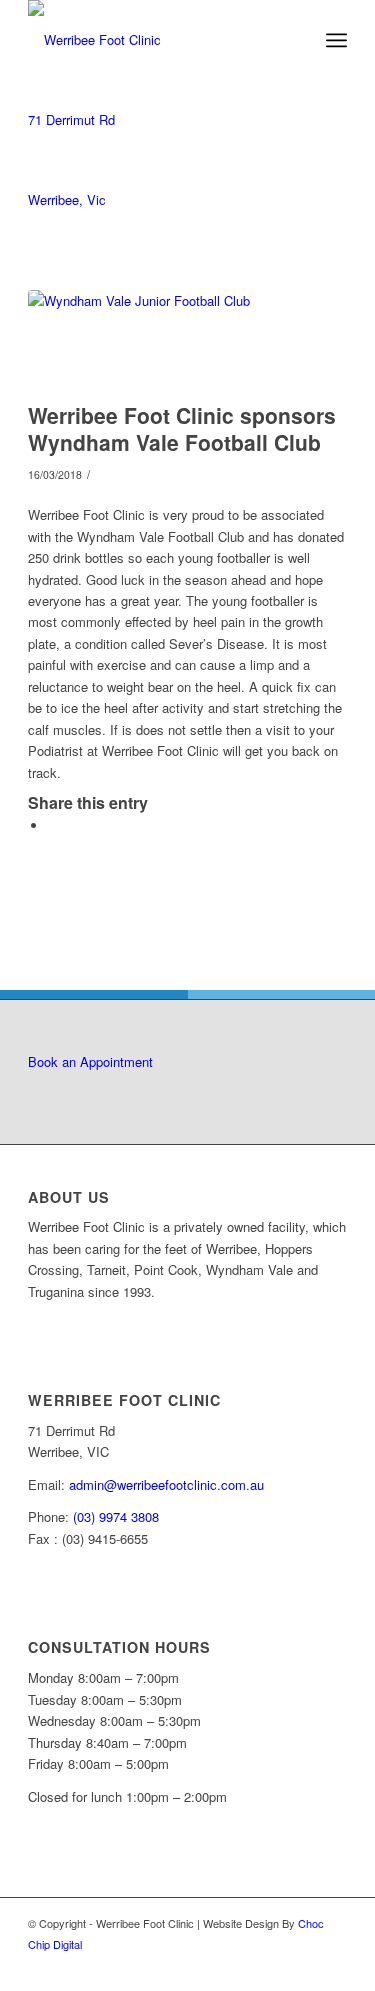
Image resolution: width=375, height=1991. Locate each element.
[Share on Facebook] (53, 825)
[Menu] (336, 40)
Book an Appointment (90, 1061)
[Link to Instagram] (332, 1966)
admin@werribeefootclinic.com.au (166, 1484)
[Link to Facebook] (302, 1966)
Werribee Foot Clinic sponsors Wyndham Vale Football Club (182, 428)
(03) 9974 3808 (116, 1516)
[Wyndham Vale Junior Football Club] (162, 341)
